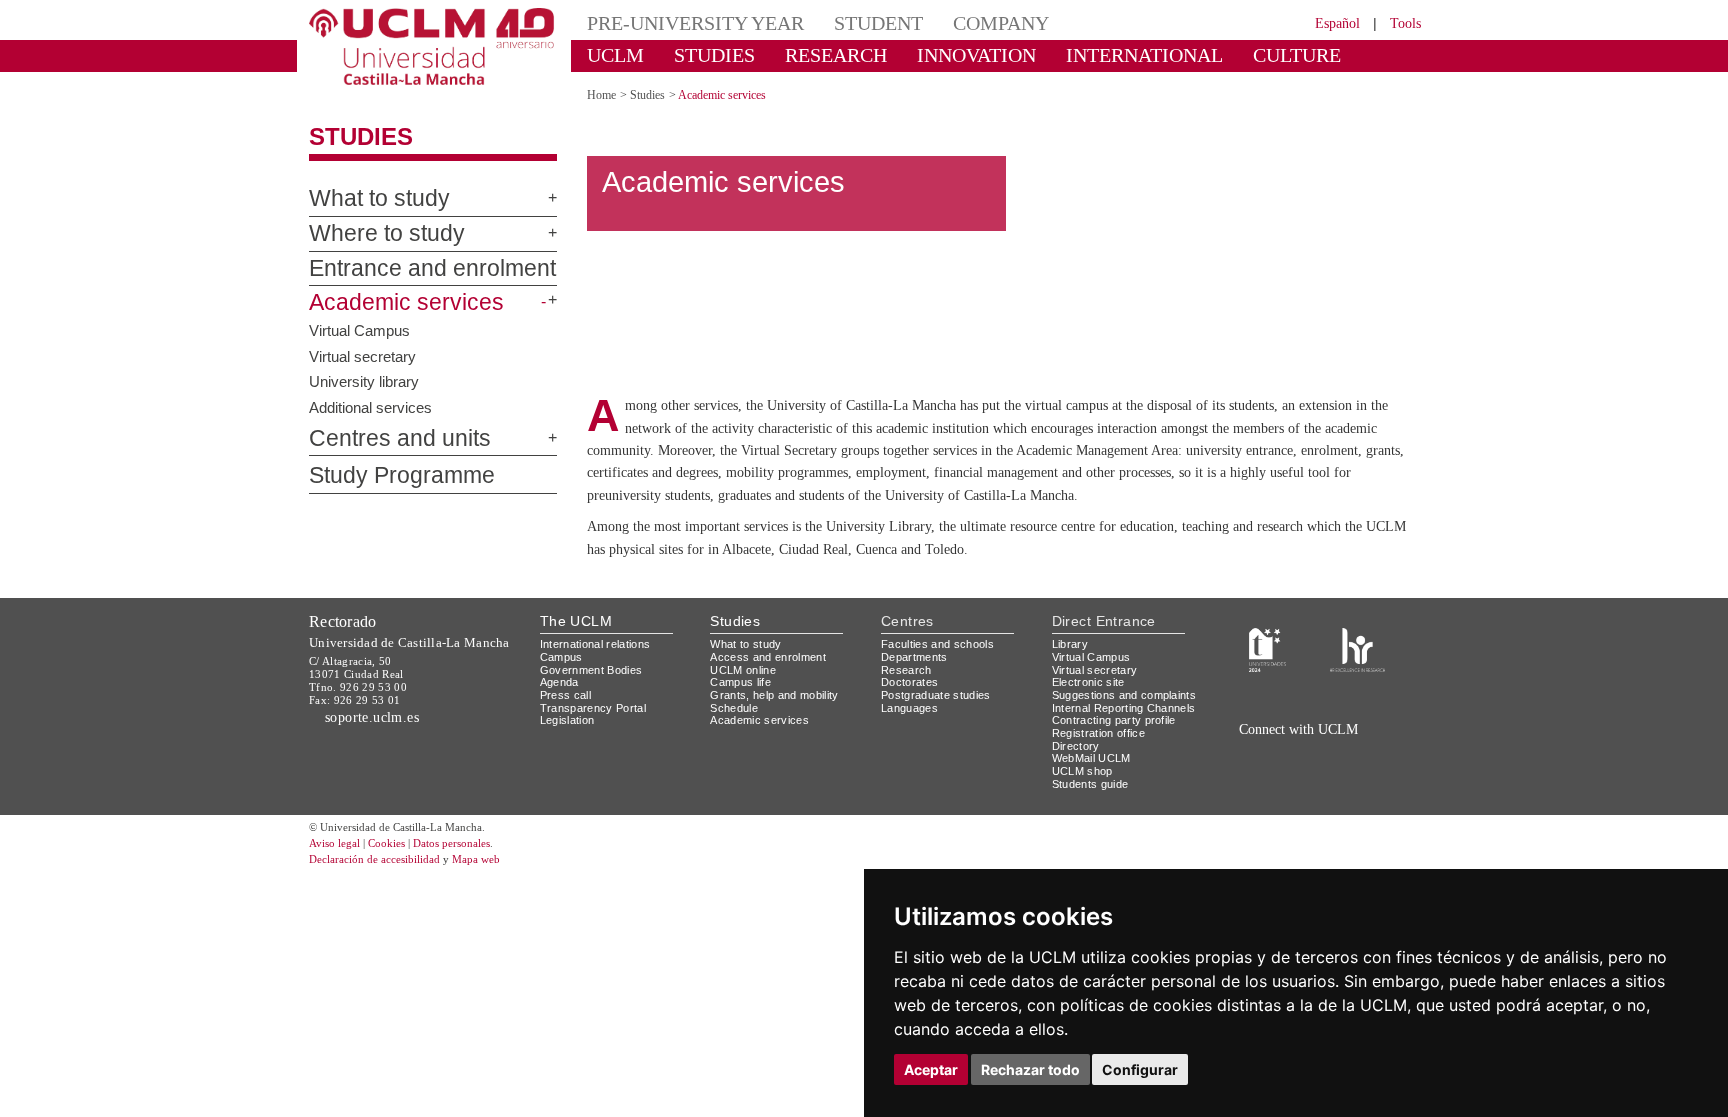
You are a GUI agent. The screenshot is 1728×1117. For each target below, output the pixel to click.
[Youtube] (1369, 804)
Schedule (734, 760)
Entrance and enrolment (432, 268)
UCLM (615, 55)
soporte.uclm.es (372, 769)
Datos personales (451, 896)
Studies (361, 136)
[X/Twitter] (1282, 804)
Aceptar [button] (931, 1069)
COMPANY (1001, 23)
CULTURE (1297, 55)
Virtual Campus (359, 330)
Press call (565, 748)
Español (1337, 23)
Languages (909, 760)
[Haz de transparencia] (1267, 701)
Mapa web (476, 912)
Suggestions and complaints (1124, 748)
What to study (379, 198)
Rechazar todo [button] (1030, 1069)
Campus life (740, 735)
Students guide (1090, 836)
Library (1070, 697)
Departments (914, 710)
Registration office (1098, 786)
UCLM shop (1082, 824)
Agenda (559, 735)
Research (906, 723)
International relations (595, 697)
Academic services (406, 302)
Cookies (386, 896)
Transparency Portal (593, 760)
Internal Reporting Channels (1124, 760)
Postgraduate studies (936, 748)
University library (364, 381)
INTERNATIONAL (1144, 55)
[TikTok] (1256, 804)
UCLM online (743, 723)
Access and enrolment (768, 710)
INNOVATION (976, 55)
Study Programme (402, 475)
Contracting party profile (1114, 773)
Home (601, 95)
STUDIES (714, 55)
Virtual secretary (362, 355)
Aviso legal (334, 896)
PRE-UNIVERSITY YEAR (695, 23)
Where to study (387, 233)
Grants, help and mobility (774, 748)
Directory (1076, 798)
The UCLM (576, 674)
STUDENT (878, 23)
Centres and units (400, 438)
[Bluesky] (1324, 804)
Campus (561, 710)
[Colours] (1357, 701)
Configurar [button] (1140, 1069)
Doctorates (909, 735)
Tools (1405, 23)
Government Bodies (591, 723)
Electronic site (1088, 735)
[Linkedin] (1342, 804)
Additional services (370, 406)
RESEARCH (836, 55)
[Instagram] (1228, 804)
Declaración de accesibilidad (374, 912)
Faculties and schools (937, 697)
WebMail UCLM (1091, 811)
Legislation (567, 773)
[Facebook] (1303, 804)
